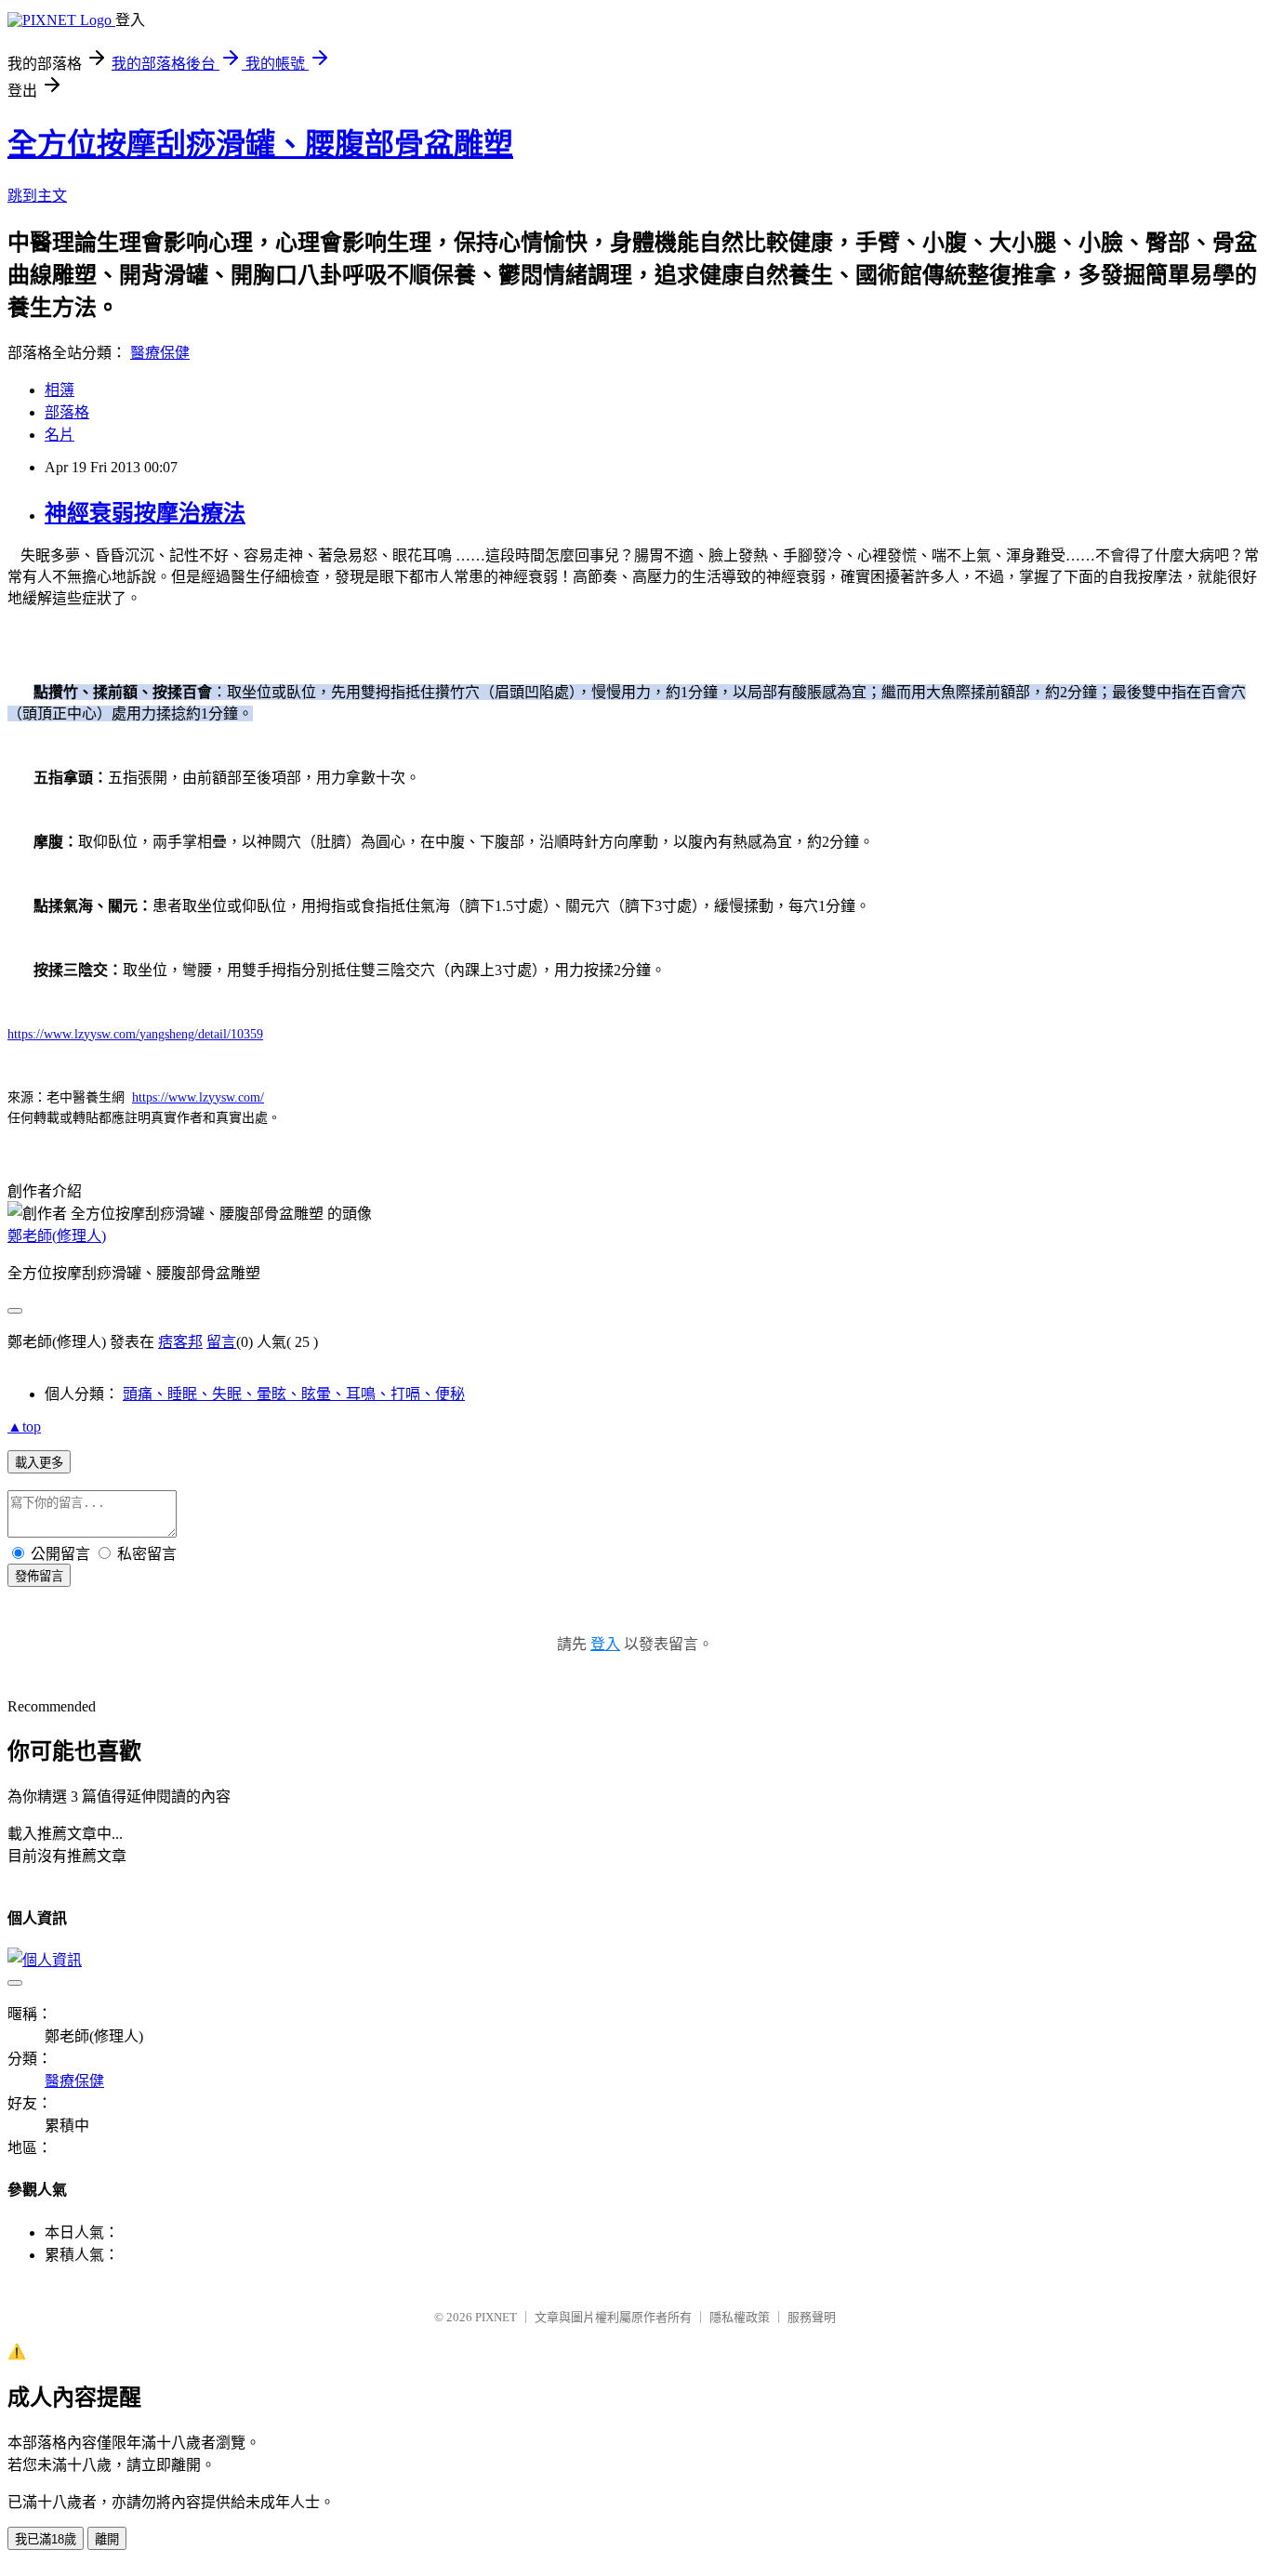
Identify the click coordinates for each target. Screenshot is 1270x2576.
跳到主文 (37, 196)
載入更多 (39, 1463)
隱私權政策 (740, 2317)
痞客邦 (180, 1342)
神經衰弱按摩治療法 (145, 513)
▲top (24, 1427)
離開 (107, 2539)
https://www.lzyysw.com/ (198, 1097)
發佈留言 (39, 1576)
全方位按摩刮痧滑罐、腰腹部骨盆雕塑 (260, 144)
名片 (60, 435)
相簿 (60, 390)
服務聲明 (812, 2317)
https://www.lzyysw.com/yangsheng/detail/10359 (135, 1034)
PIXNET (496, 2317)
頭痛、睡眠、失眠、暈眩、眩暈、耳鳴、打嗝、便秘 (294, 1394)
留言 (221, 1342)
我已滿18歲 (46, 2539)
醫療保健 (160, 353)
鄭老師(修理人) (57, 1236)
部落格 (67, 412)
